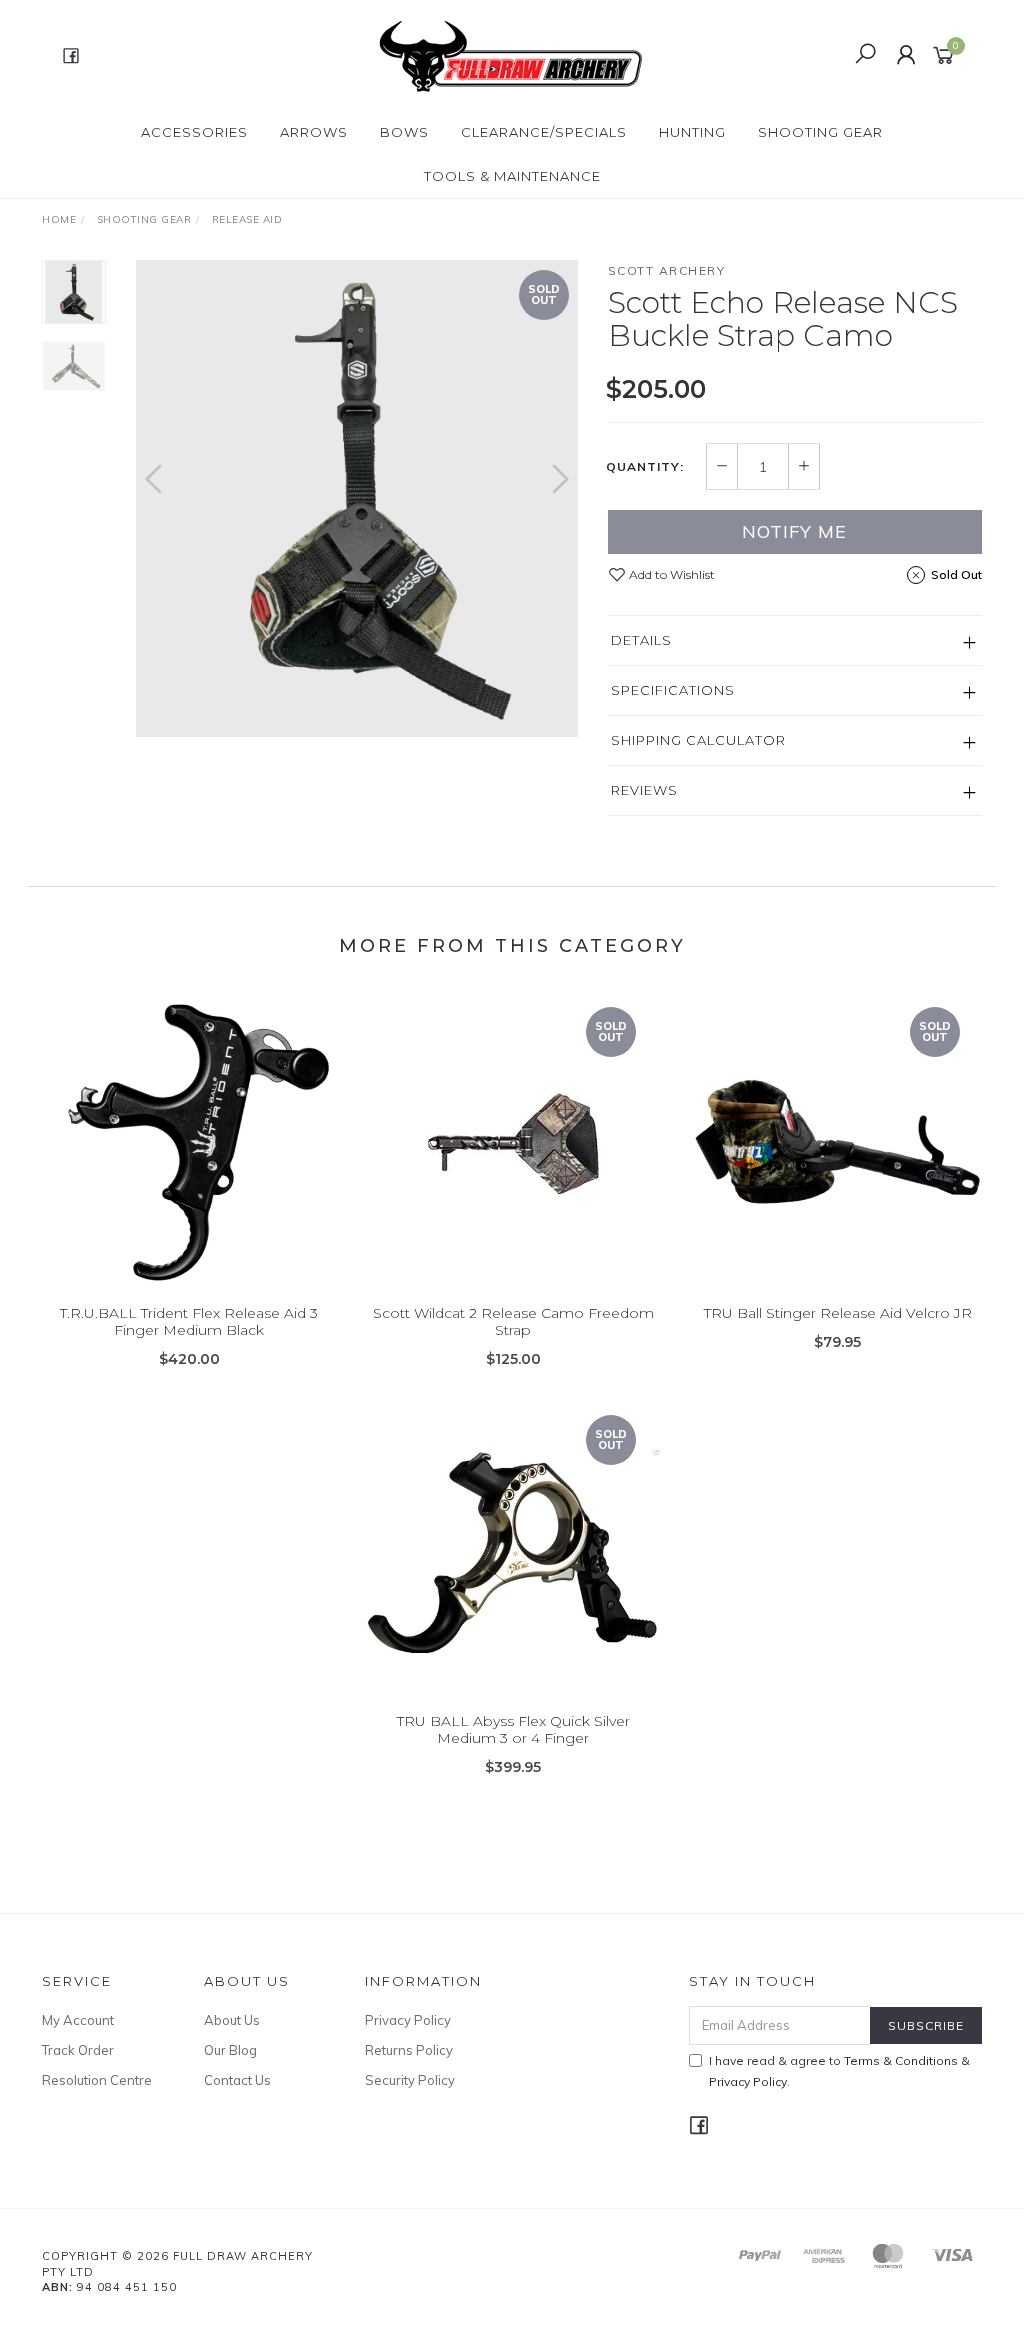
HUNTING (692, 132)
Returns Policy (409, 2050)
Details (641, 640)
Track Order (78, 2050)
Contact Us (237, 2080)
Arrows (314, 132)
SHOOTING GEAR (820, 132)
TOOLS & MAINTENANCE (512, 176)
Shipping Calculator (698, 740)
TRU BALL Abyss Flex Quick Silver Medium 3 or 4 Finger (513, 1729)
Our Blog (230, 2050)
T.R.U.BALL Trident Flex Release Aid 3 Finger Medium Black (189, 1321)
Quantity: (645, 467)
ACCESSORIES (194, 132)
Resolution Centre (97, 2080)
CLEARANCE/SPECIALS (544, 132)
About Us (232, 2020)
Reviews (644, 790)
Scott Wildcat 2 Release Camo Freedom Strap (513, 1321)
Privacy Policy (408, 2020)
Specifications (673, 690)
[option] (357, 498)
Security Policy (410, 2080)
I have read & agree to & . (839, 2071)
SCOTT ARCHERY (667, 270)
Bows (404, 132)
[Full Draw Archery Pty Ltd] (510, 54)
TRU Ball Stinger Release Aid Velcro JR (838, 1313)
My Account (78, 2020)
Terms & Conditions (901, 2060)
